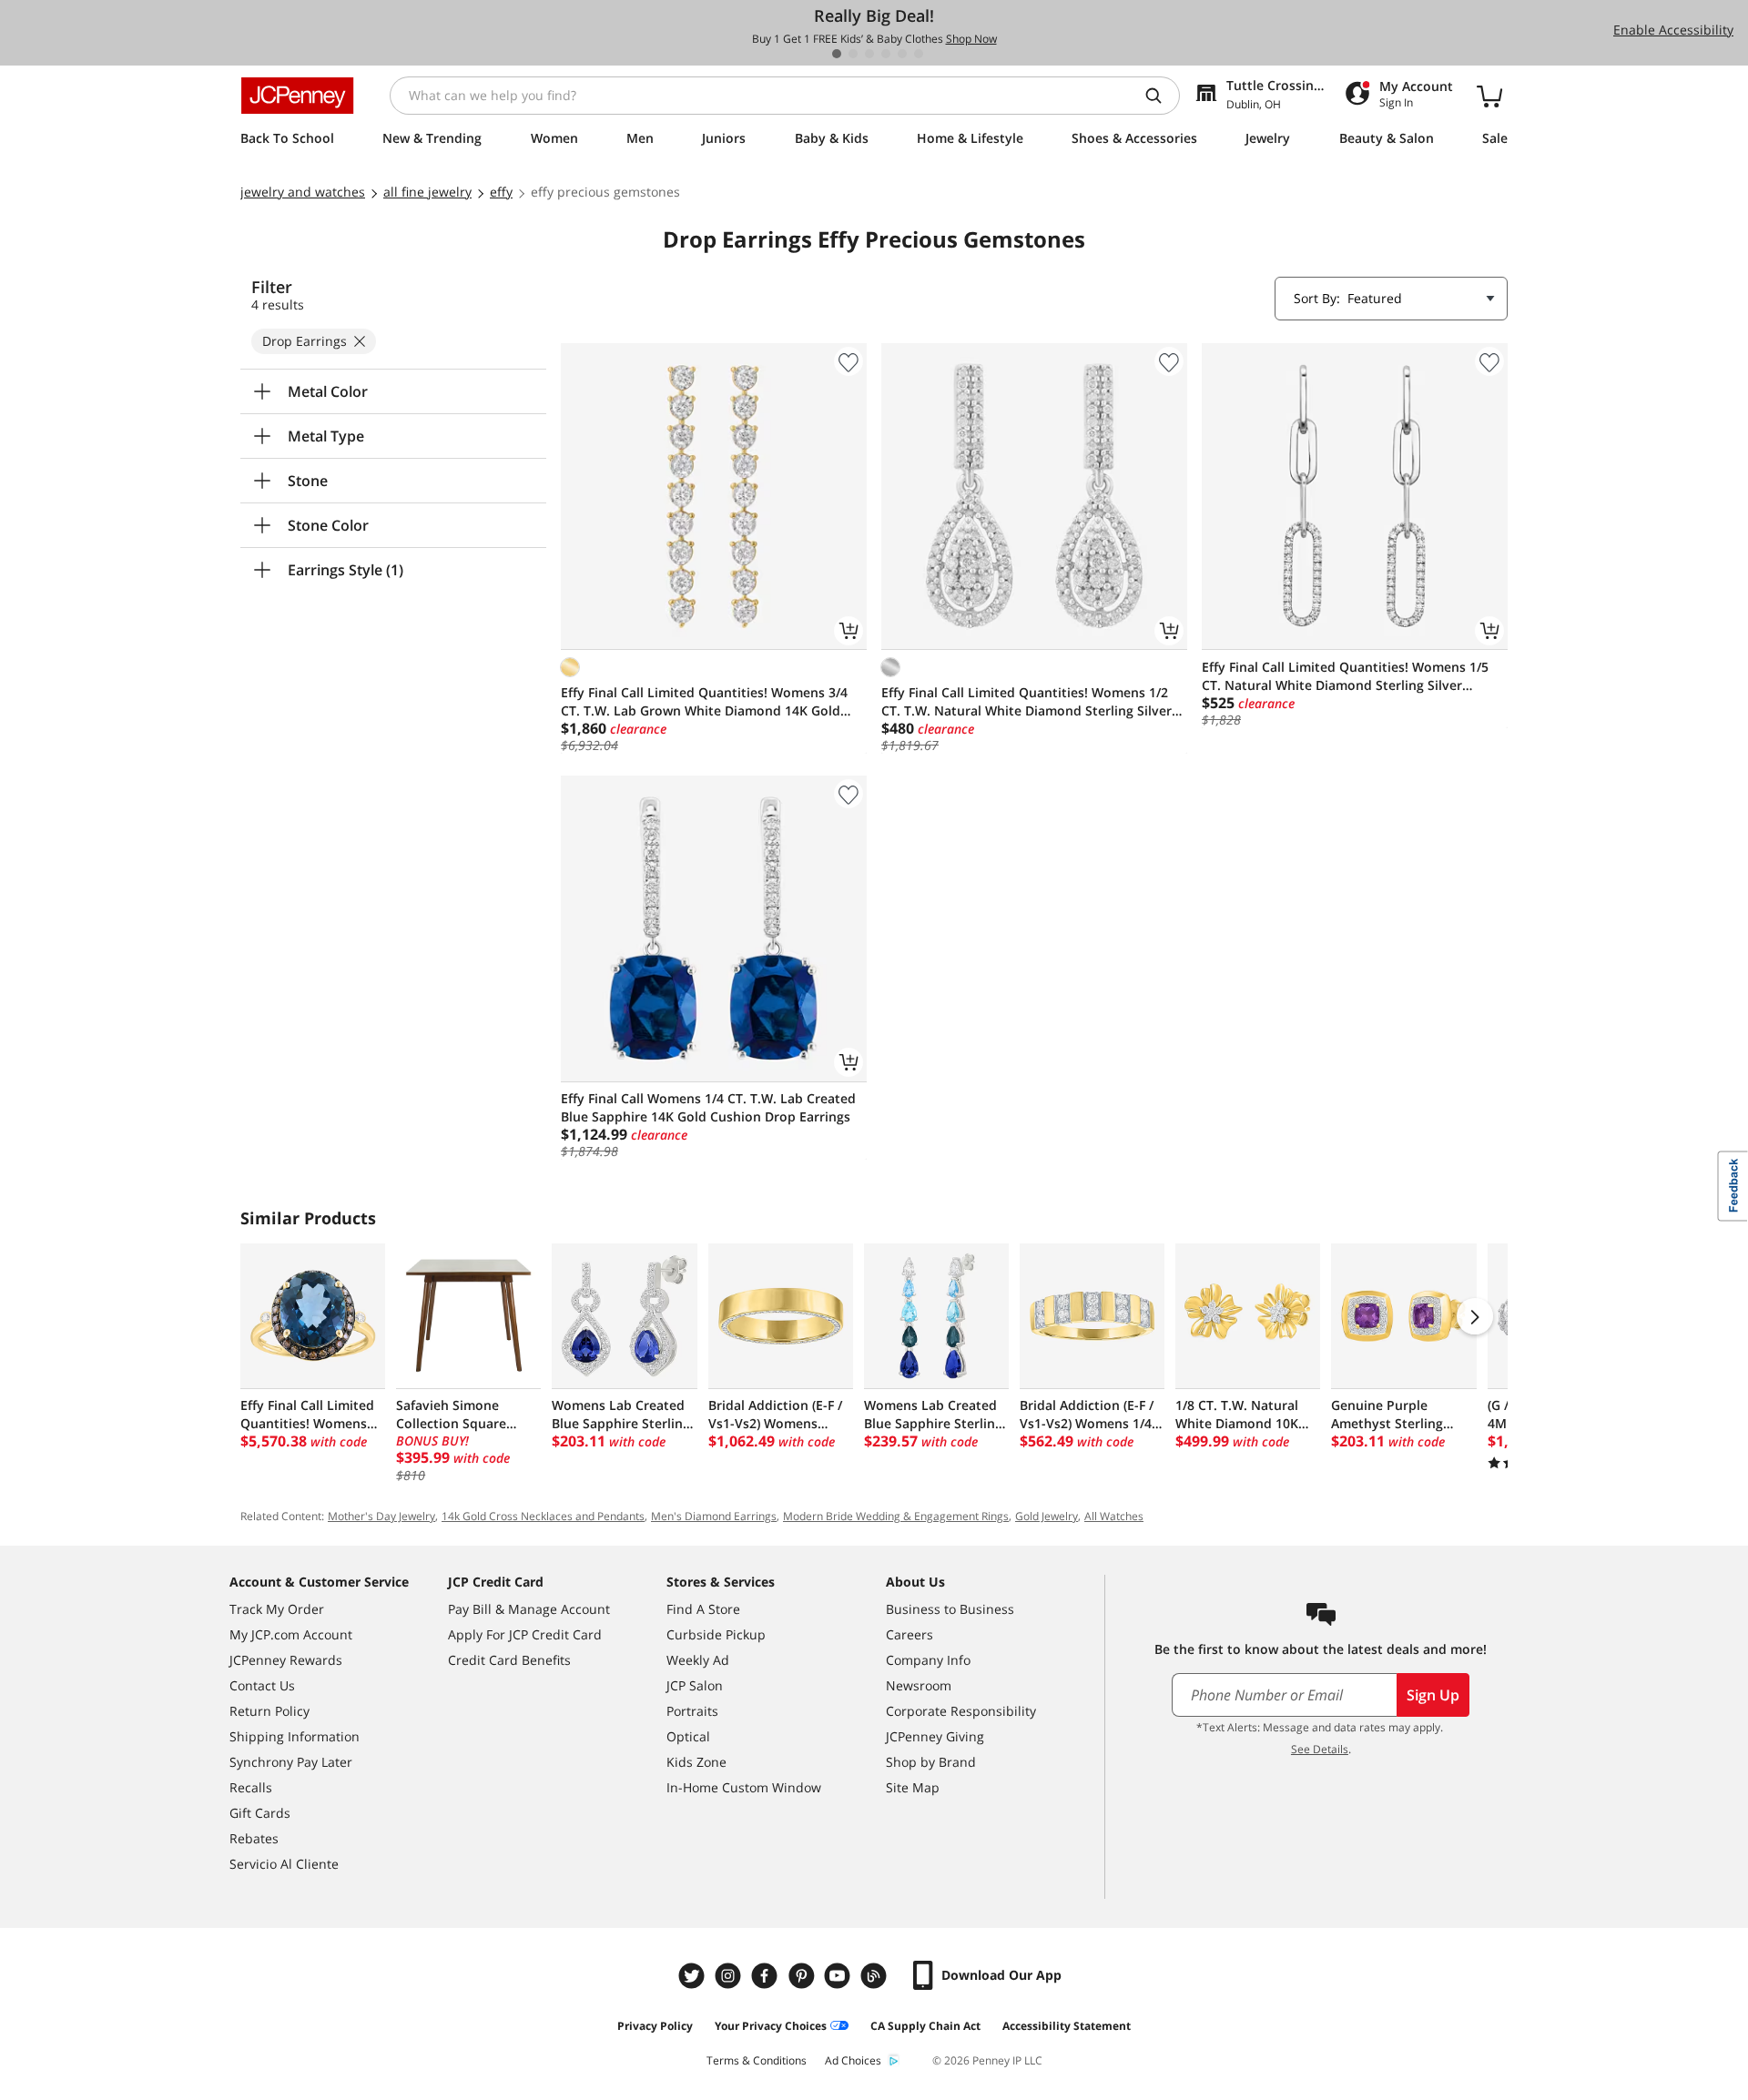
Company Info (928, 1660)
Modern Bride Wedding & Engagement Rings (896, 1516)
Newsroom (919, 1685)
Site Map (913, 1787)
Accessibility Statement (1067, 2026)
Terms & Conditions (757, 2060)
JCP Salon (695, 1685)
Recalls (251, 1787)
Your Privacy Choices (771, 2026)
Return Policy (269, 1711)
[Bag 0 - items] (1489, 96)
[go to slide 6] (919, 54)
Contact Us (262, 1685)
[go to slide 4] (886, 54)
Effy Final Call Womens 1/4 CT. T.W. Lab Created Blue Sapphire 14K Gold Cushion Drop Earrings (708, 1107)
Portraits (692, 1711)
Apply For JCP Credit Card (525, 1634)
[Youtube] (839, 1976)
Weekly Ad (698, 1660)
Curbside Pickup (716, 1634)
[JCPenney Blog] (876, 1976)
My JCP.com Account (291, 1634)
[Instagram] (730, 1976)
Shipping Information (295, 1736)
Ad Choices (853, 2060)
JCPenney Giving (935, 1736)
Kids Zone (696, 1762)
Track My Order (277, 1609)
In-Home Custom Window (744, 1787)
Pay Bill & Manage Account (529, 1609)
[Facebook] (767, 1976)
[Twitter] (694, 1976)
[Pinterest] (803, 1976)
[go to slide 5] (902, 54)
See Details (1320, 1749)
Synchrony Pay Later (291, 1762)
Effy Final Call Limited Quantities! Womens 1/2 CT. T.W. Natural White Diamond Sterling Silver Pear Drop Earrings (1026, 702)
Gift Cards (260, 1813)
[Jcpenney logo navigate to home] (297, 96)
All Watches (1114, 1516)
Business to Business (950, 1609)
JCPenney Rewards (286, 1660)
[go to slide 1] (837, 54)
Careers (910, 1634)
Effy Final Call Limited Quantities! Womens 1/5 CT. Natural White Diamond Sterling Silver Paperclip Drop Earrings (1345, 676)
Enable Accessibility (1673, 30)
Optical (688, 1736)
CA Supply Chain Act (925, 2026)
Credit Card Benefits (509, 1660)
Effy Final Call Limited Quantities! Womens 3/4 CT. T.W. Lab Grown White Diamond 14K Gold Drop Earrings (704, 702)
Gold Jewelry (1047, 1516)
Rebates (254, 1838)
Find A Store (703, 1609)
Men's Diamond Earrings (714, 1516)
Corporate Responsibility (961, 1711)
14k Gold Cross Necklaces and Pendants (543, 1516)
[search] (1161, 96)
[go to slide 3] (869, 54)
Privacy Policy (655, 2026)
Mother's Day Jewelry (381, 1516)
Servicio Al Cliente (284, 1864)
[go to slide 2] (853, 54)
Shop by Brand (931, 1762)
